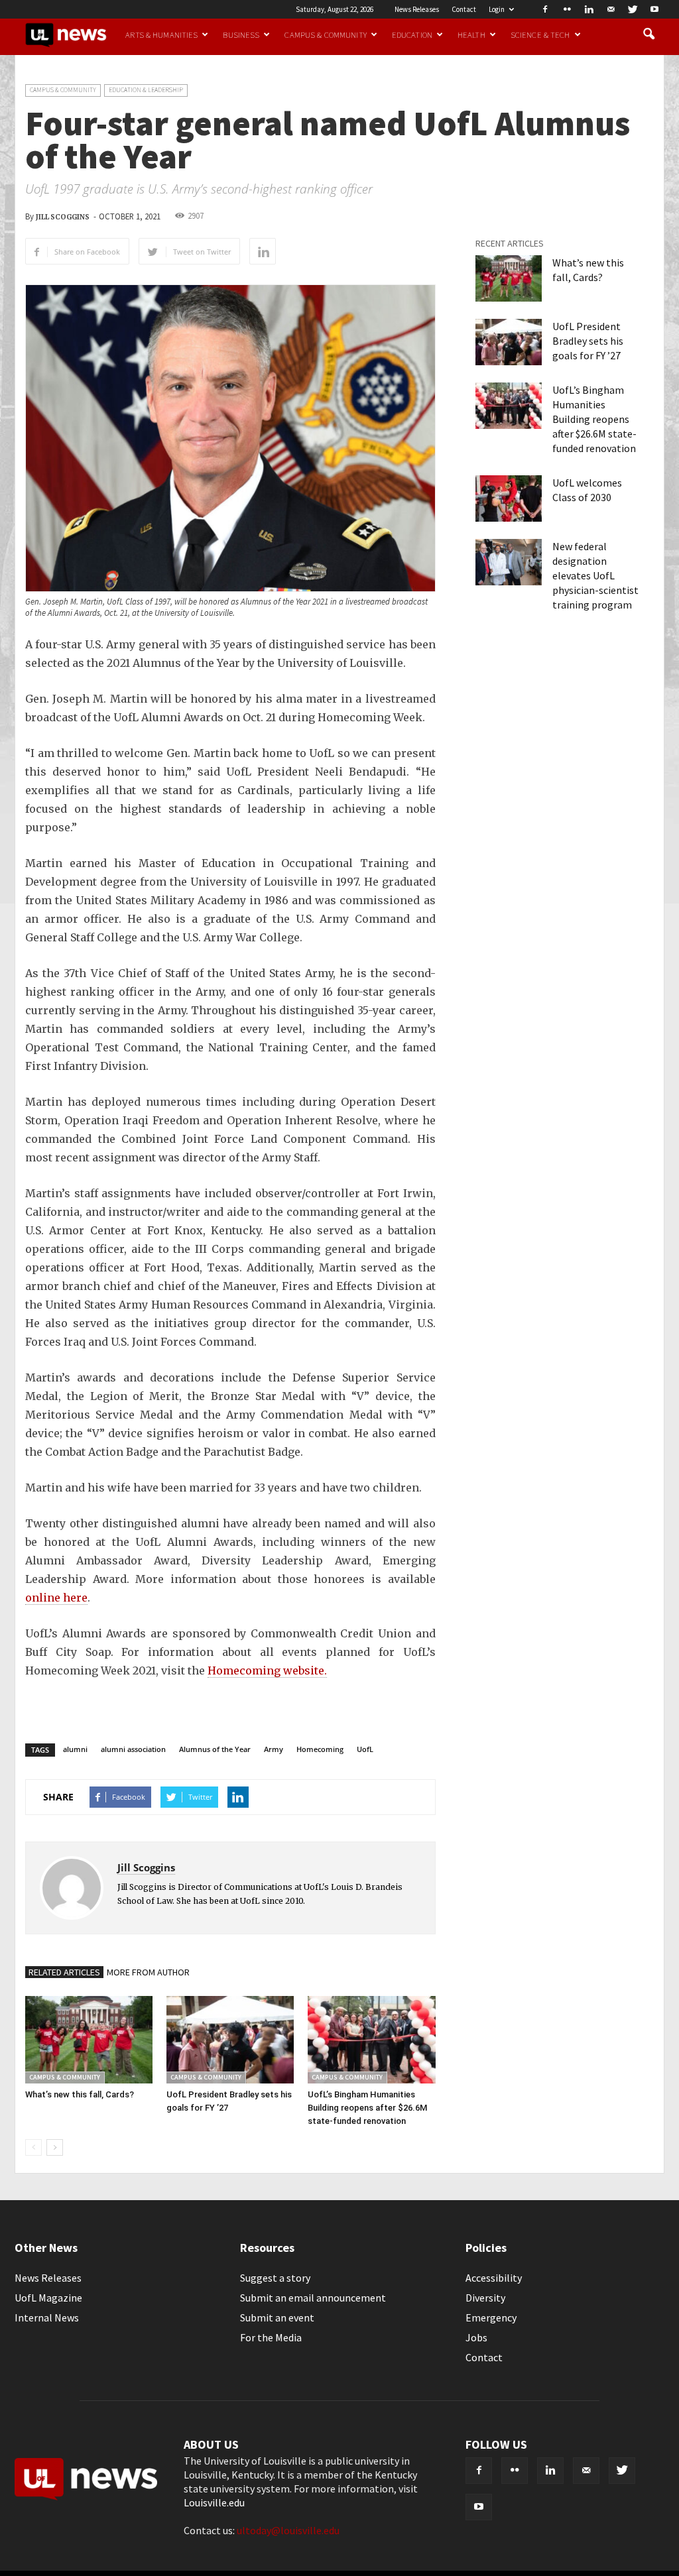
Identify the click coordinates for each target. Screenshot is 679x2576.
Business (241, 34)
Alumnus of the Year (215, 1749)
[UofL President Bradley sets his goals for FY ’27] (230, 2040)
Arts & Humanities (161, 34)
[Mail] (611, 9)
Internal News (47, 2317)
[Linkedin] (589, 9)
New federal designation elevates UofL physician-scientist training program (595, 575)
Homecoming (320, 1749)
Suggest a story (275, 2278)
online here (56, 1598)
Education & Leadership (146, 90)
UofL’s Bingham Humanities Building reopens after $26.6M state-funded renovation (367, 2108)
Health (471, 34)
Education (412, 34)
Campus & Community (325, 34)
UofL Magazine (48, 2298)
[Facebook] (545, 9)
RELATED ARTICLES (64, 1972)
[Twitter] (633, 9)
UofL (365, 1749)
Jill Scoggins (63, 217)
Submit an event (277, 2317)
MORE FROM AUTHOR (148, 1972)
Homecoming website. (267, 1670)
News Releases (417, 9)
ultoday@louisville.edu (288, 2530)
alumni (75, 1749)
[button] (648, 34)
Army (274, 1749)
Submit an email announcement (313, 2298)
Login (497, 9)
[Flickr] (567, 9)
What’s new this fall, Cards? (80, 2094)
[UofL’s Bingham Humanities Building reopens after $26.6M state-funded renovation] (371, 2040)
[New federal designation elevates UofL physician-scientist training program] (509, 562)
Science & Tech (540, 34)
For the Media (271, 2337)
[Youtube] (654, 9)
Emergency (491, 2317)
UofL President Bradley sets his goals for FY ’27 (588, 341)
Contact (464, 9)
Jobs (476, 2337)
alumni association (133, 1749)
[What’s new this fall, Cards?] (89, 2040)
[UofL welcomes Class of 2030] (509, 498)
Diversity (485, 2298)
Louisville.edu (214, 2502)
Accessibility (494, 2278)
